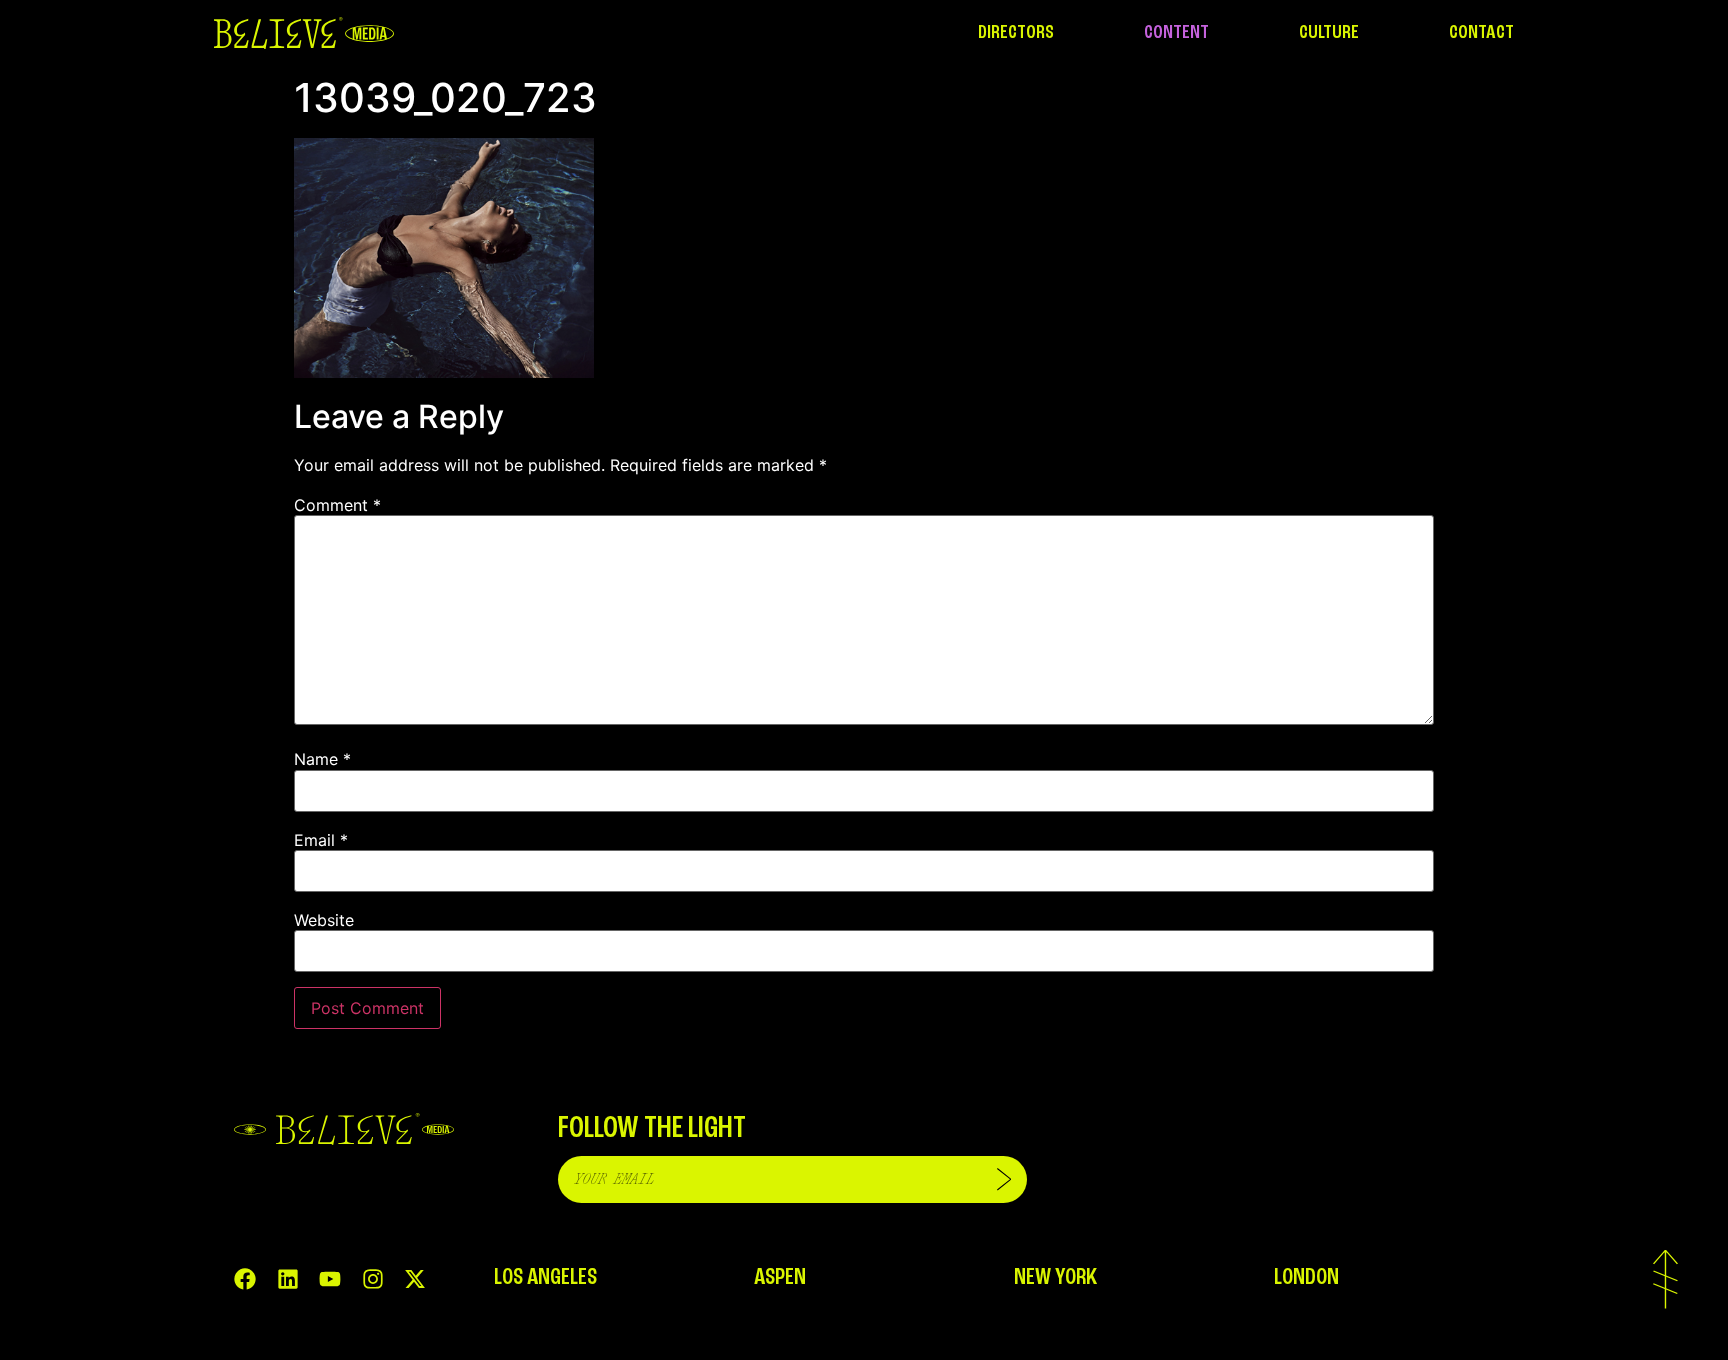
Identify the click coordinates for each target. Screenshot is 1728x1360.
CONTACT (1481, 33)
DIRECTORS (1016, 33)
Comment (337, 505)
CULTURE (1329, 33)
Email (321, 840)
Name (322, 759)
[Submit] (1004, 1179)
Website (324, 920)
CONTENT (1176, 33)
